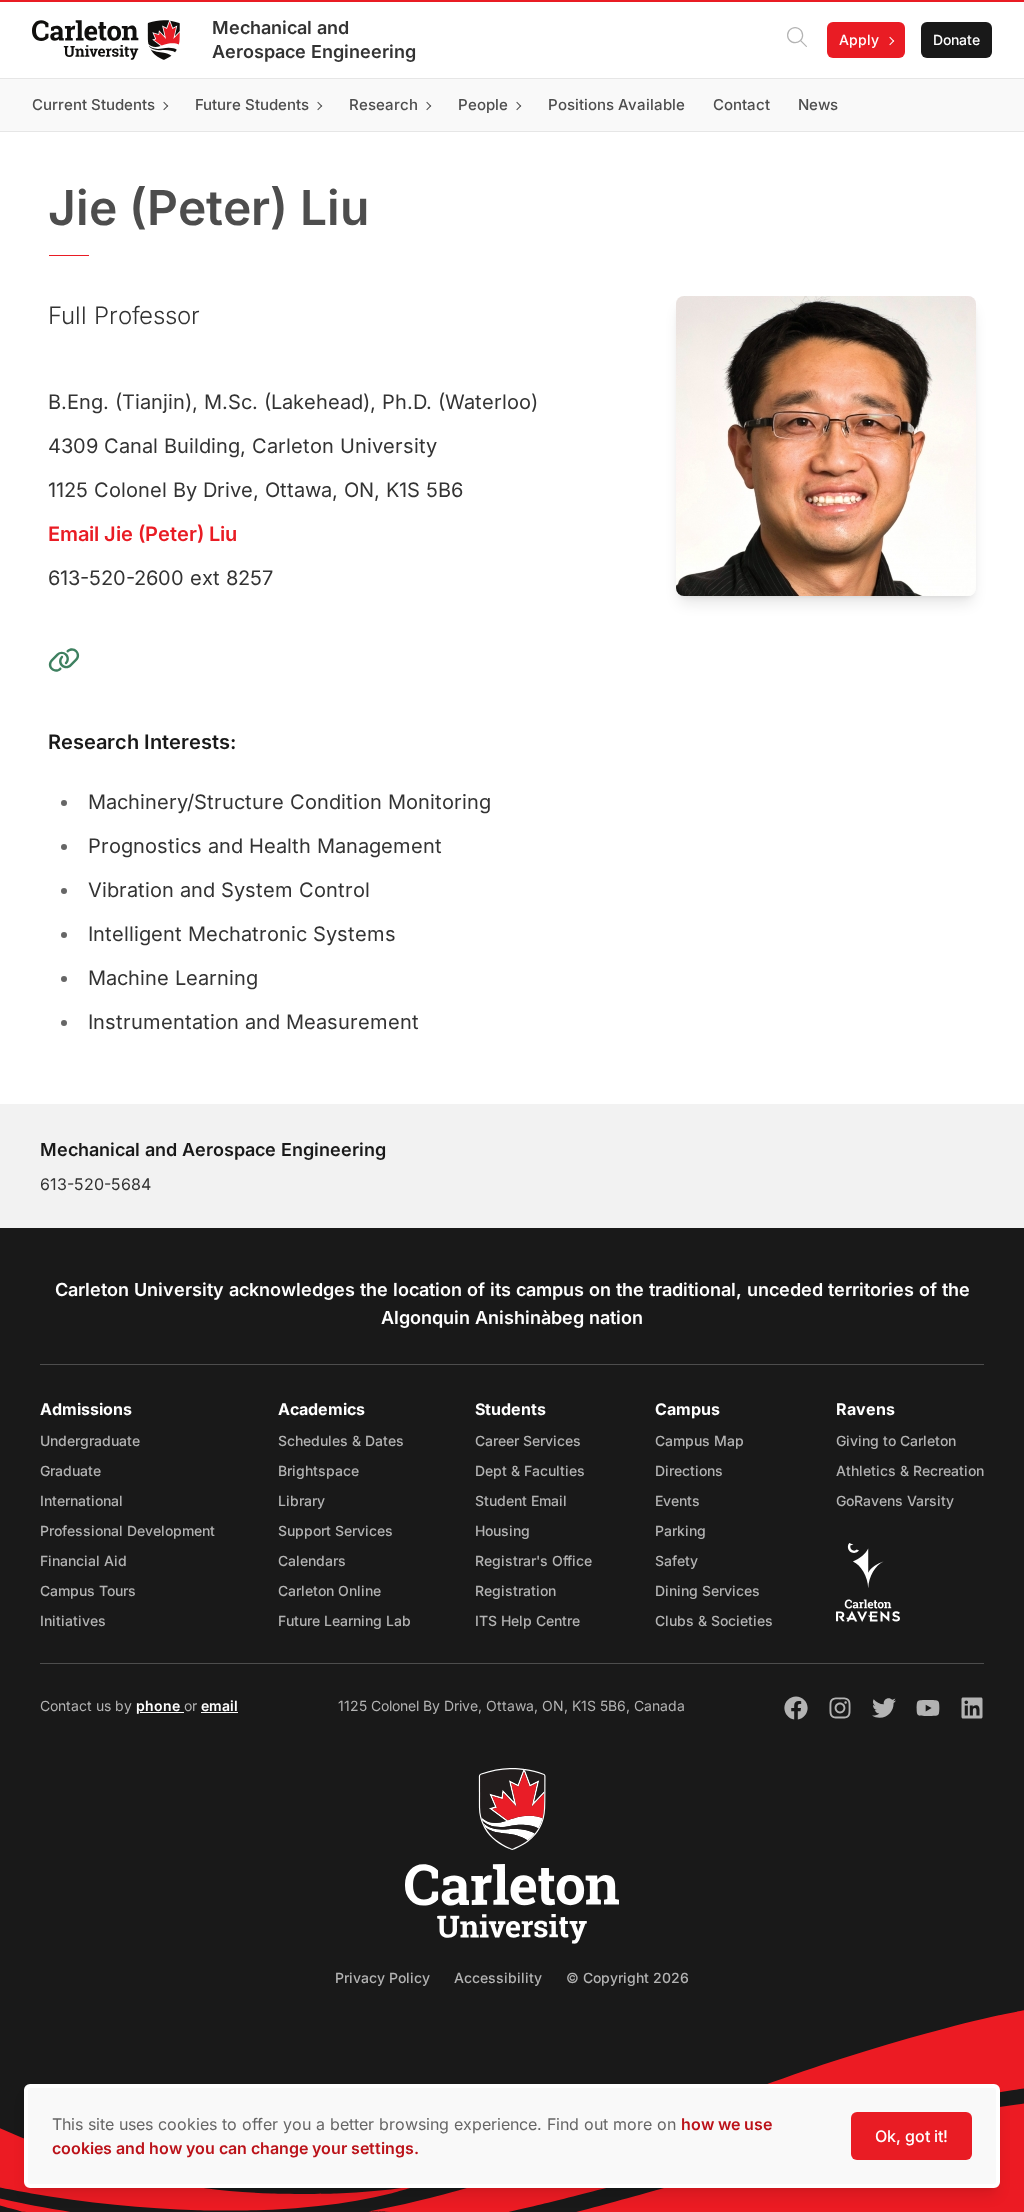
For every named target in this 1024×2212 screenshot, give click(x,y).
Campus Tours (88, 1590)
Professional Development (127, 1530)
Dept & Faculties (530, 1470)
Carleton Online (329, 1590)
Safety (676, 1560)
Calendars (312, 1560)
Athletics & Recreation (910, 1470)
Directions (689, 1470)
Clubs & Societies (714, 1620)
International (81, 1500)
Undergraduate (90, 1440)
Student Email (521, 1500)
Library (301, 1500)
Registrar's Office (533, 1560)
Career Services (528, 1440)
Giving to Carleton (896, 1440)
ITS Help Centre (527, 1620)
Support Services (335, 1530)
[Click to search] (797, 40)
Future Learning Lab (344, 1620)
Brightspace (318, 1470)
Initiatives (73, 1620)
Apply (859, 39)
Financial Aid (83, 1560)
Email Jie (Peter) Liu (142, 534)
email (219, 1705)
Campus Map (699, 1440)
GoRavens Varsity (895, 1500)
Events (677, 1500)
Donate (956, 39)
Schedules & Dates (341, 1440)
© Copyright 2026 (627, 1977)
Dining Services (707, 1590)
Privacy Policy (382, 1977)
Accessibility (498, 1977)
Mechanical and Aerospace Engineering (314, 39)
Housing (502, 1530)
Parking (680, 1530)
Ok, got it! (911, 2136)
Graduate (70, 1470)
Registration (515, 1590)
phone (160, 1705)
